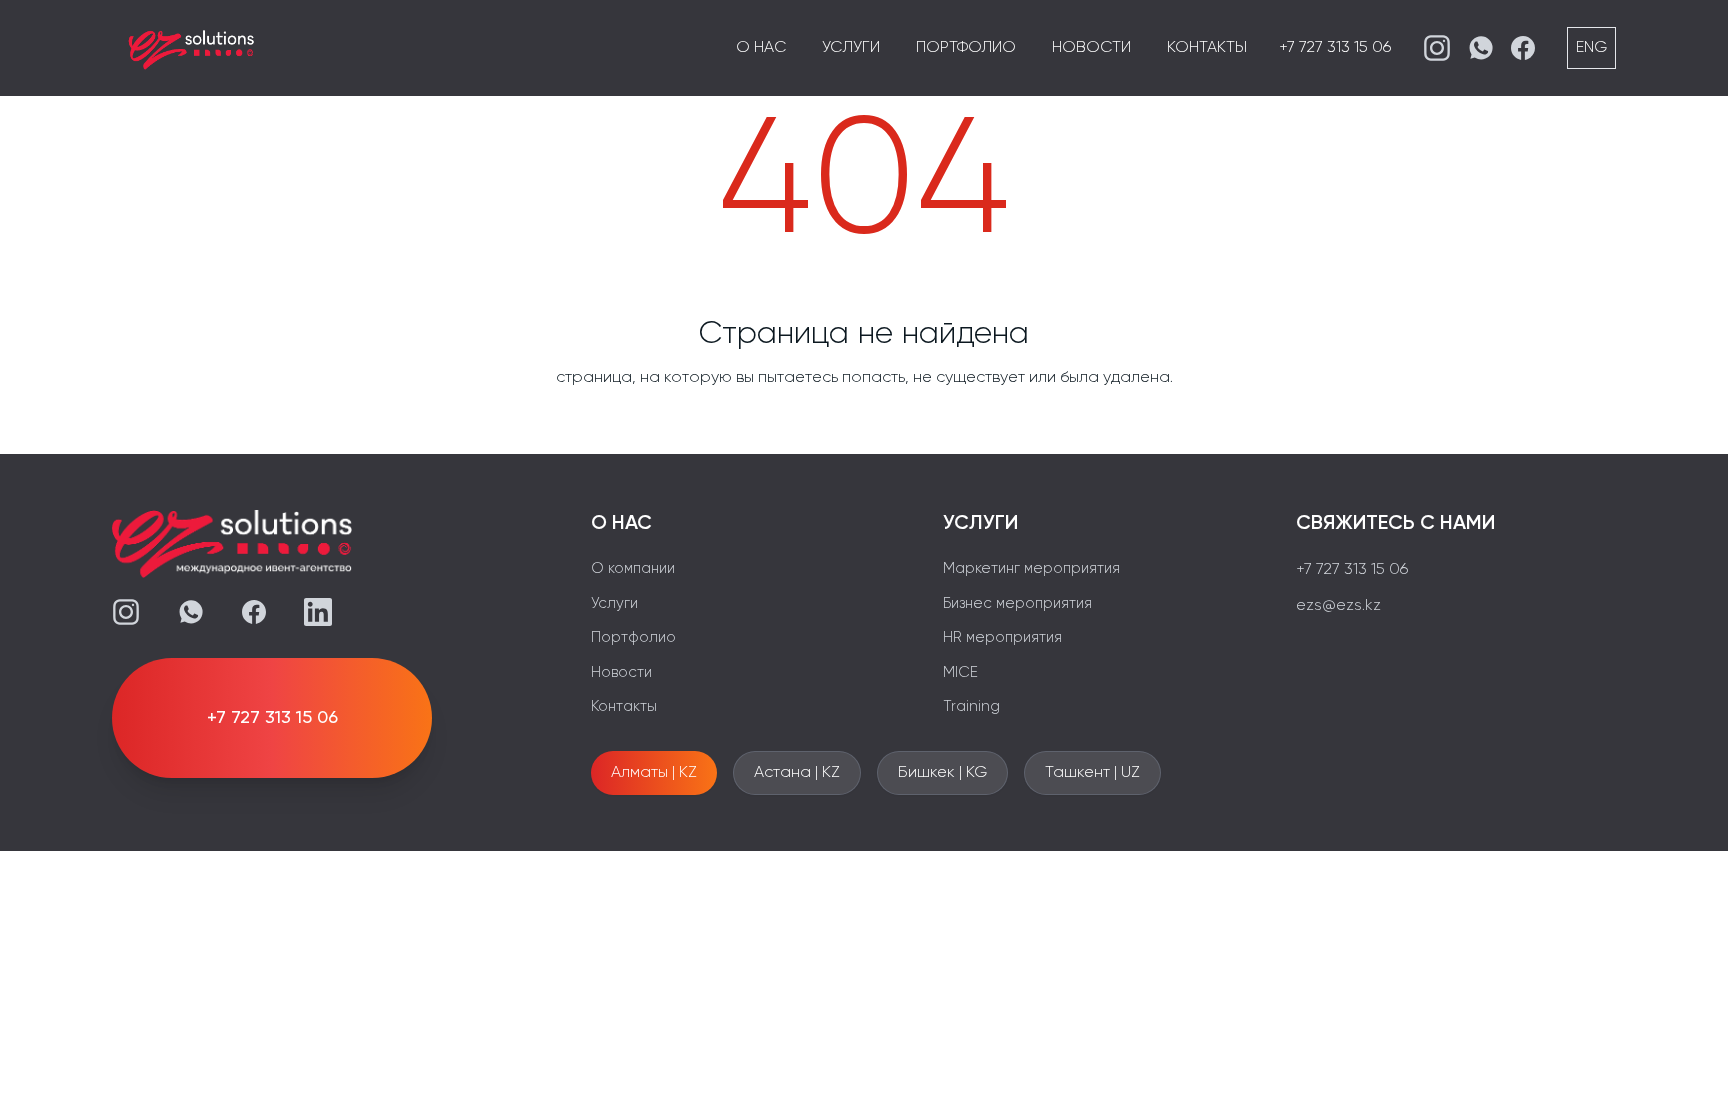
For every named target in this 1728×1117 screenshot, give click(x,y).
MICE (960, 672)
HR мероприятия (1002, 637)
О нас (761, 48)
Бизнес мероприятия (1017, 603)
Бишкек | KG (942, 773)
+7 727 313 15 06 (1335, 48)
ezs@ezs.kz (1338, 606)
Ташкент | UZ (1092, 773)
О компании (633, 568)
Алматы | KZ (654, 773)
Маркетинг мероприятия (1031, 568)
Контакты (1207, 48)
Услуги (851, 48)
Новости (1091, 48)
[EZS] (192, 48)
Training (971, 706)
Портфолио (966, 48)
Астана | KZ (797, 773)
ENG (1591, 48)
